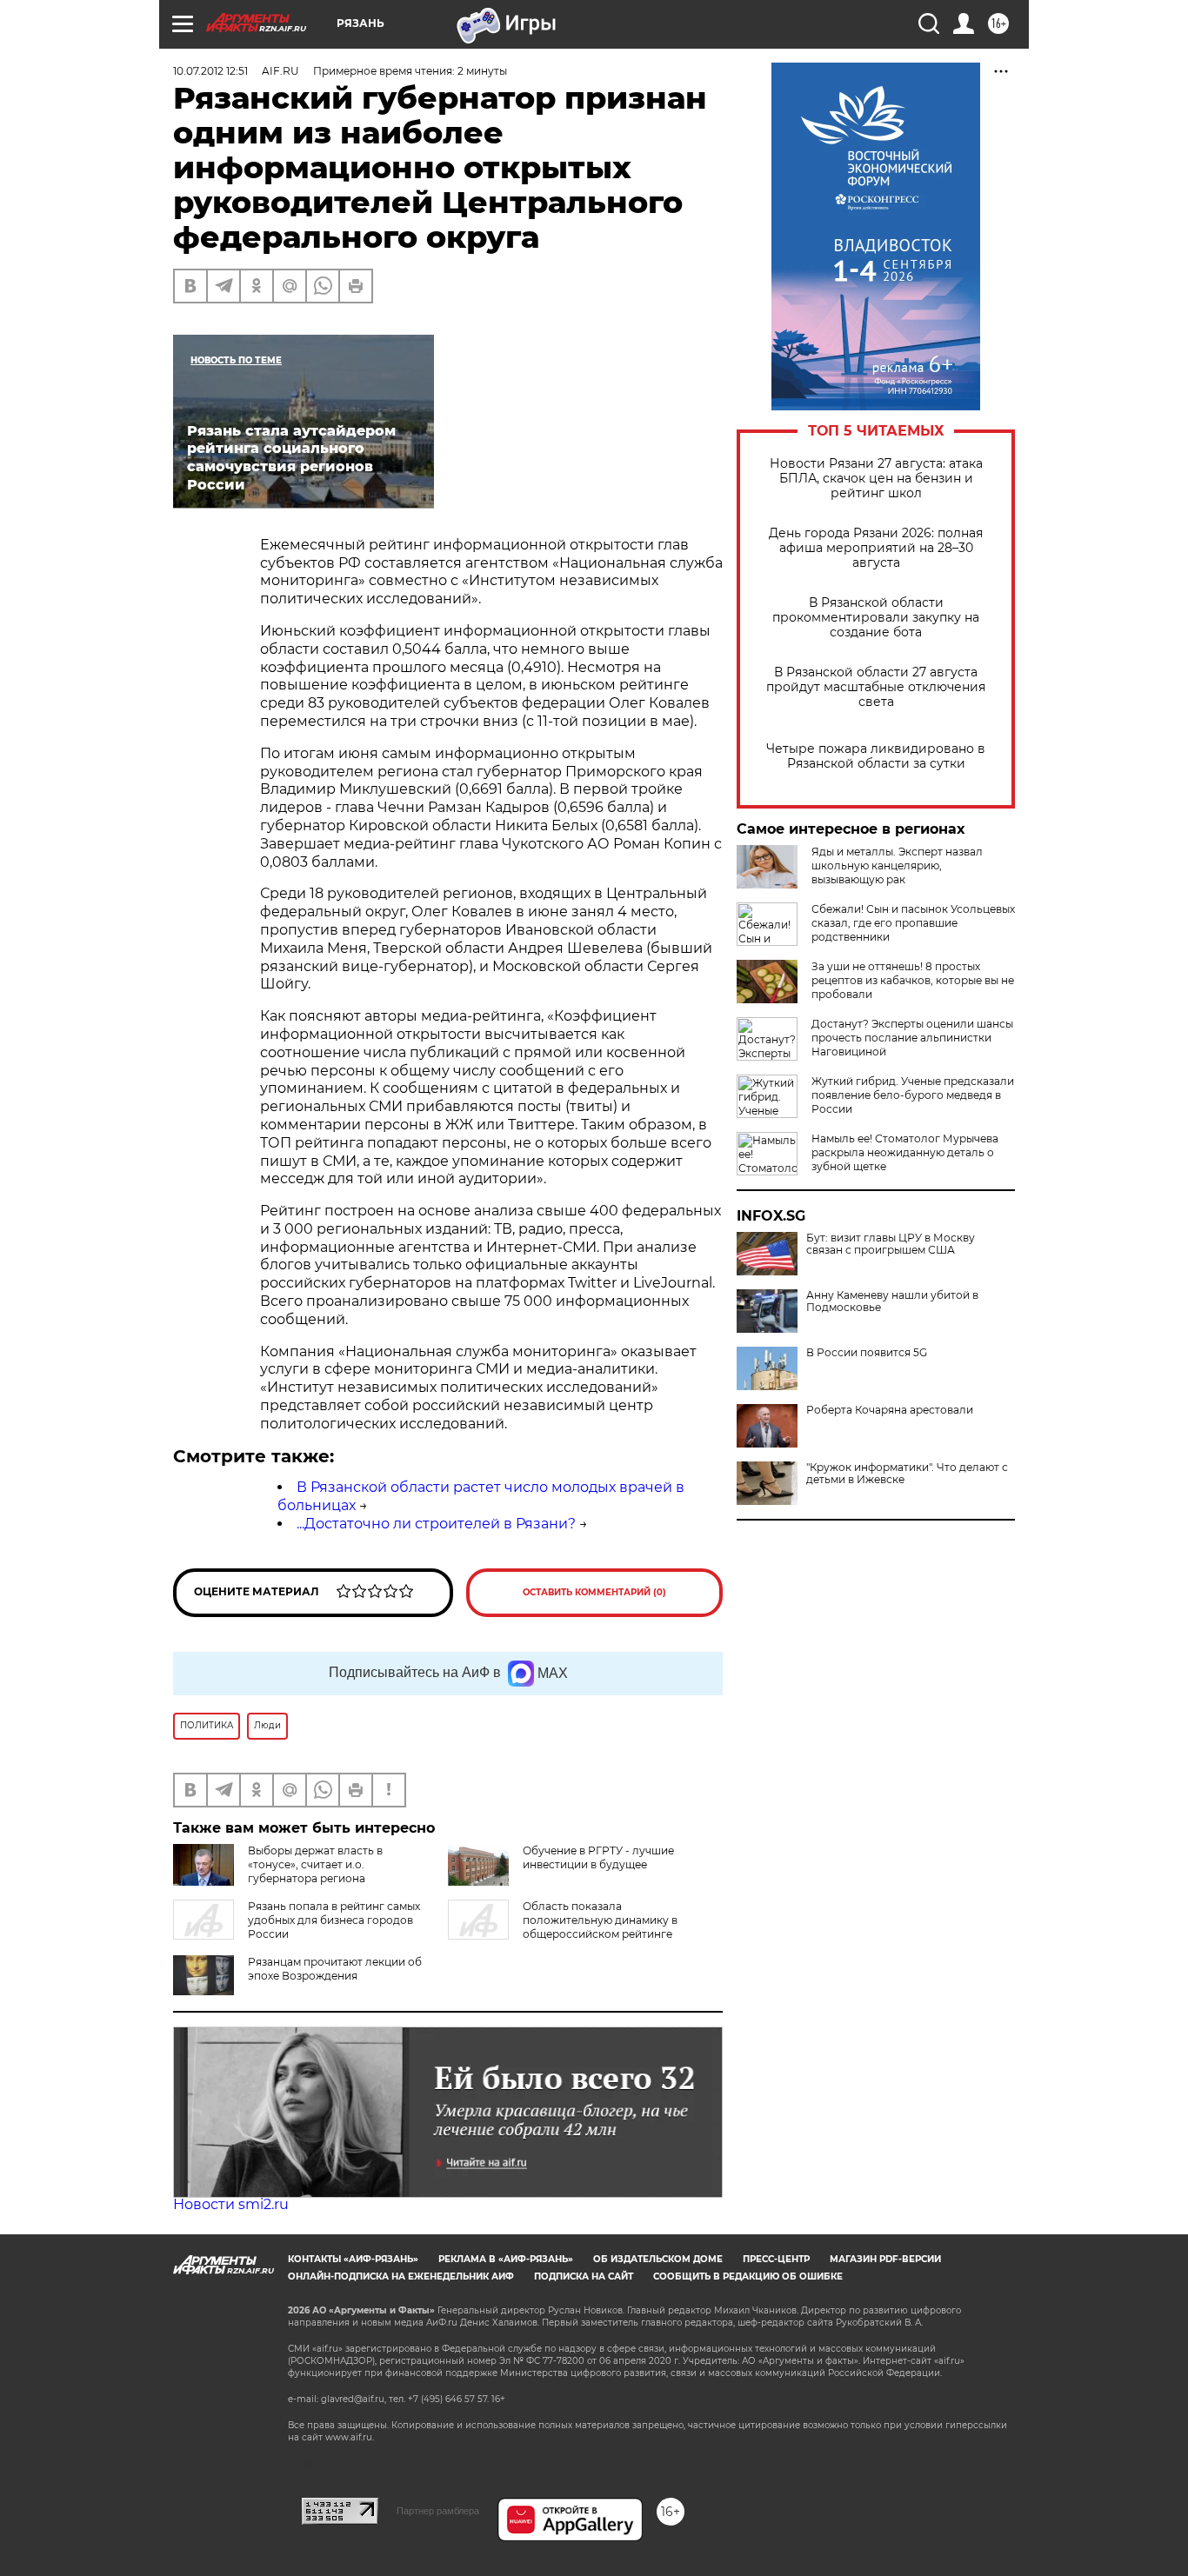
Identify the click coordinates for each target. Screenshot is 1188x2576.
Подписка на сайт (584, 2276)
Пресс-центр (776, 2259)
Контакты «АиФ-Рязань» (353, 2259)
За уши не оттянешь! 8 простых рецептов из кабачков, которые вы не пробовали (913, 980)
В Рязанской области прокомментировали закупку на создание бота (876, 618)
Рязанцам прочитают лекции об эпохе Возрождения (335, 1969)
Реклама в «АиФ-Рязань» (506, 2259)
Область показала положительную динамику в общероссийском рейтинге (600, 1920)
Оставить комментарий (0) (594, 1592)
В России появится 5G (867, 1353)
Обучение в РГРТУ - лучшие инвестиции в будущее (598, 1857)
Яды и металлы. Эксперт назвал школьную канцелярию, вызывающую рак (897, 865)
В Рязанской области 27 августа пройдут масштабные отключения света (876, 687)
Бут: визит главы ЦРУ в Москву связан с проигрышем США (891, 1244)
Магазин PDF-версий (885, 2259)
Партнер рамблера (438, 2511)
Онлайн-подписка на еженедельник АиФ (401, 2276)
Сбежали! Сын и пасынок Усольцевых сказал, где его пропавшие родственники (913, 923)
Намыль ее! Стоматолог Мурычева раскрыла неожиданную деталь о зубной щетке (905, 1152)
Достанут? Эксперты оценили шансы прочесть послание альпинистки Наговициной (912, 1038)
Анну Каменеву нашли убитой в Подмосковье (892, 1301)
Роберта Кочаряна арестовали (890, 1410)
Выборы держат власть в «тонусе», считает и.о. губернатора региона (315, 1864)
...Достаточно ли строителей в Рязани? (436, 1524)
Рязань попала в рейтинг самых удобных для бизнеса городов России (334, 1920)
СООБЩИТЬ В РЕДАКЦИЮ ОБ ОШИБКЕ (748, 2276)
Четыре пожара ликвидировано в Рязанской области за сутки (876, 756)
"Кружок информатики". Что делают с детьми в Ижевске (907, 1474)
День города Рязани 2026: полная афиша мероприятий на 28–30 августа (876, 548)
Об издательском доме (658, 2259)
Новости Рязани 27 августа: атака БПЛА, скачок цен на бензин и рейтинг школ (876, 479)
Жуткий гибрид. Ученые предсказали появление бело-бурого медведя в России (913, 1095)
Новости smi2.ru (231, 2204)
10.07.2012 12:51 (210, 71)
